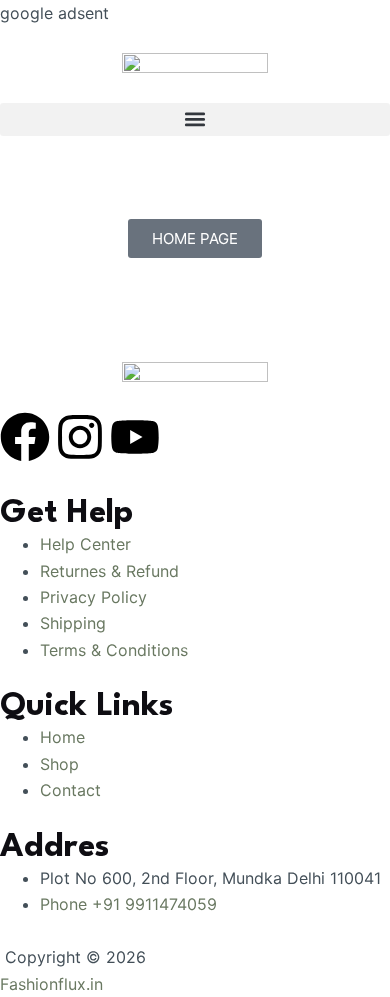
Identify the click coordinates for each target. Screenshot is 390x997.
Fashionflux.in (51, 984)
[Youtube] (135, 437)
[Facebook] (25, 437)
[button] (195, 119)
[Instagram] (80, 437)
